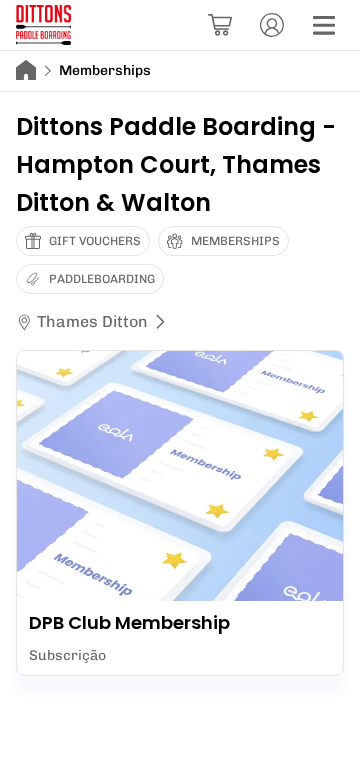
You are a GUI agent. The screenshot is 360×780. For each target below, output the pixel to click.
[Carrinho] (220, 25)
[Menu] (324, 25)
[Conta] (272, 25)
